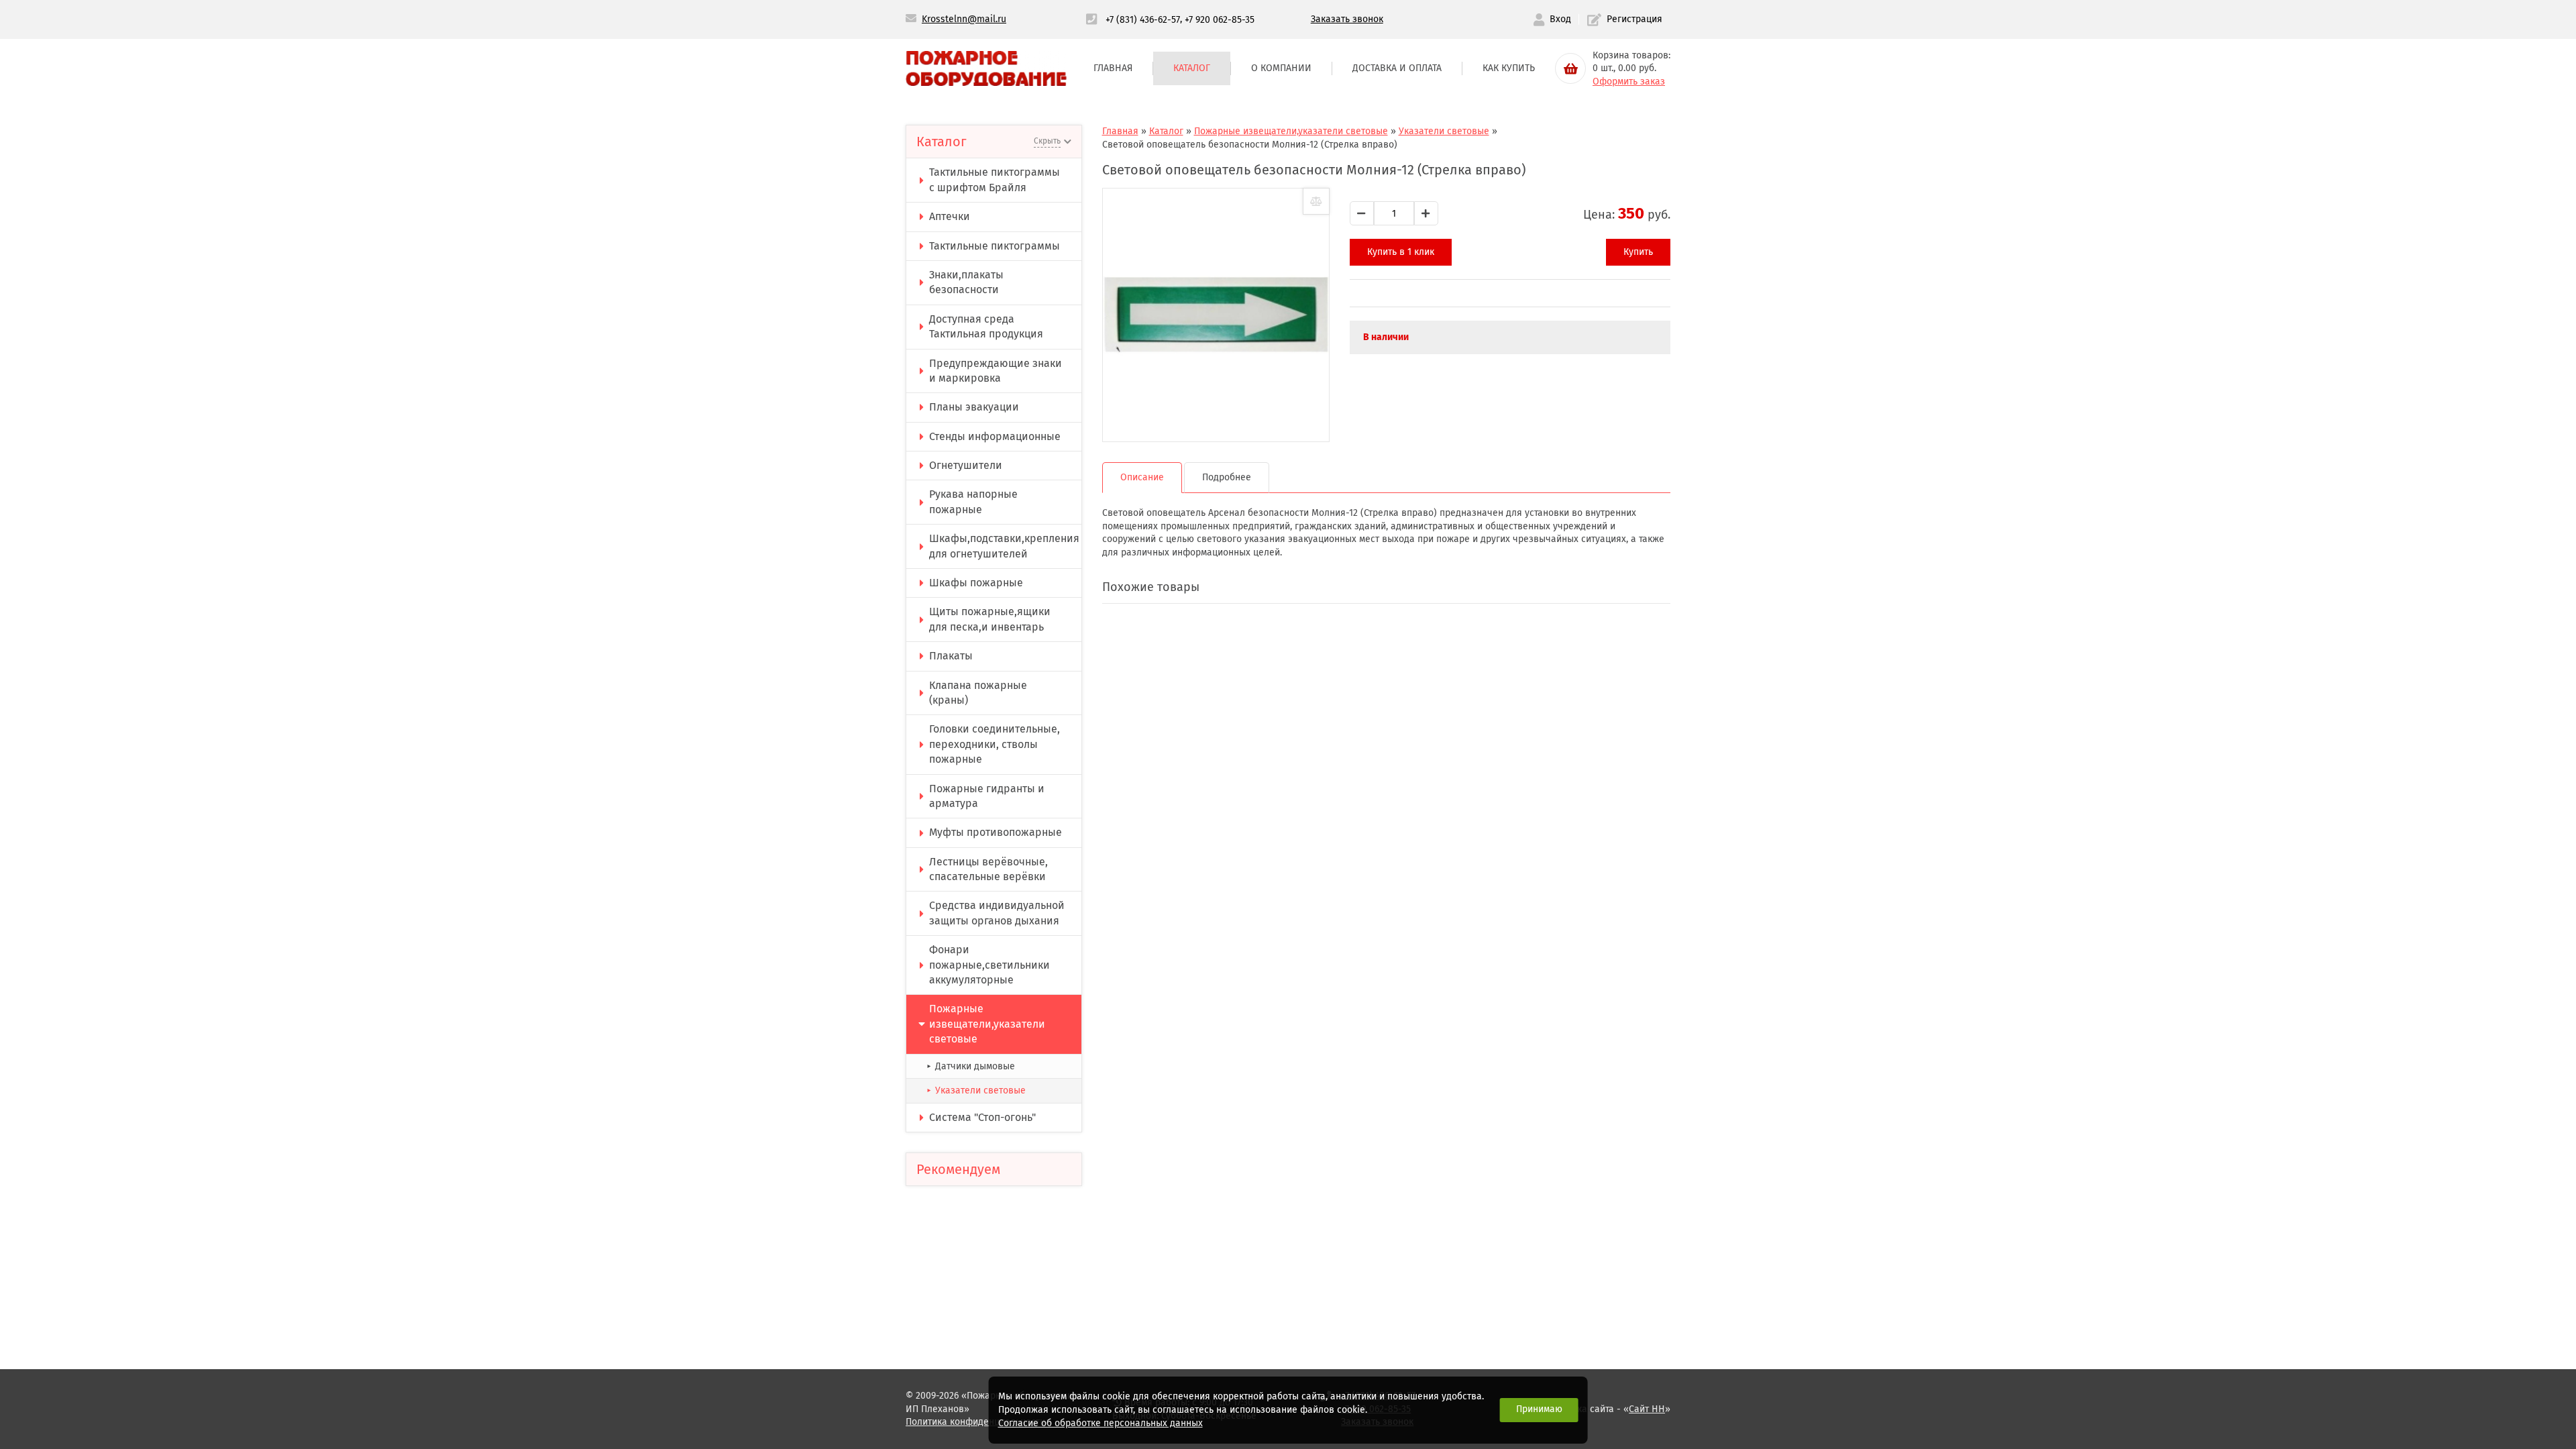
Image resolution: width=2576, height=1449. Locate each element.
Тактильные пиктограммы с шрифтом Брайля (995, 179)
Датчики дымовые (971, 1066)
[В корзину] (1570, 68)
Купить (1638, 252)
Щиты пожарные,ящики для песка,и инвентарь (990, 619)
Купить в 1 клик (1401, 252)
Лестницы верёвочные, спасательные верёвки (988, 869)
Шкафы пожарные (976, 583)
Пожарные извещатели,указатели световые (987, 1024)
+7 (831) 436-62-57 (1143, 19)
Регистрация (1634, 19)
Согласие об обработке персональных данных (1101, 1423)
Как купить (1509, 68)
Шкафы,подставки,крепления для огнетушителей (1004, 546)
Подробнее (1227, 477)
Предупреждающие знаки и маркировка (996, 371)
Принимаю (1539, 1409)
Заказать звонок (1347, 19)
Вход (1560, 19)
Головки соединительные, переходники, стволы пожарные (995, 744)
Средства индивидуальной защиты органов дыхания (997, 913)
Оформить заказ (1629, 82)
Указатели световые (976, 1090)
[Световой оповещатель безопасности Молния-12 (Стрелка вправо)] (1216, 315)
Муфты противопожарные (996, 832)
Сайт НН (1647, 1409)
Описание (1142, 477)
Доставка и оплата (1397, 68)
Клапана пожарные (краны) (978, 693)
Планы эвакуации (974, 407)
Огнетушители (966, 465)
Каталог (1192, 68)
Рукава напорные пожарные (973, 501)
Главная (1113, 68)
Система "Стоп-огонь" (982, 1117)
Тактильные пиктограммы (995, 246)
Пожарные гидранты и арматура (987, 796)
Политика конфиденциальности (975, 1422)
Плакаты (951, 656)
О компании (1281, 68)
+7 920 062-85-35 (1220, 19)
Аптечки (950, 216)
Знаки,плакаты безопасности (966, 282)
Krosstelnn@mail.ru (964, 19)
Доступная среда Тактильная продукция (986, 326)
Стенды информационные (995, 436)
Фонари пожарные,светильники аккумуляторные (989, 965)
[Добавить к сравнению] (1316, 201)
